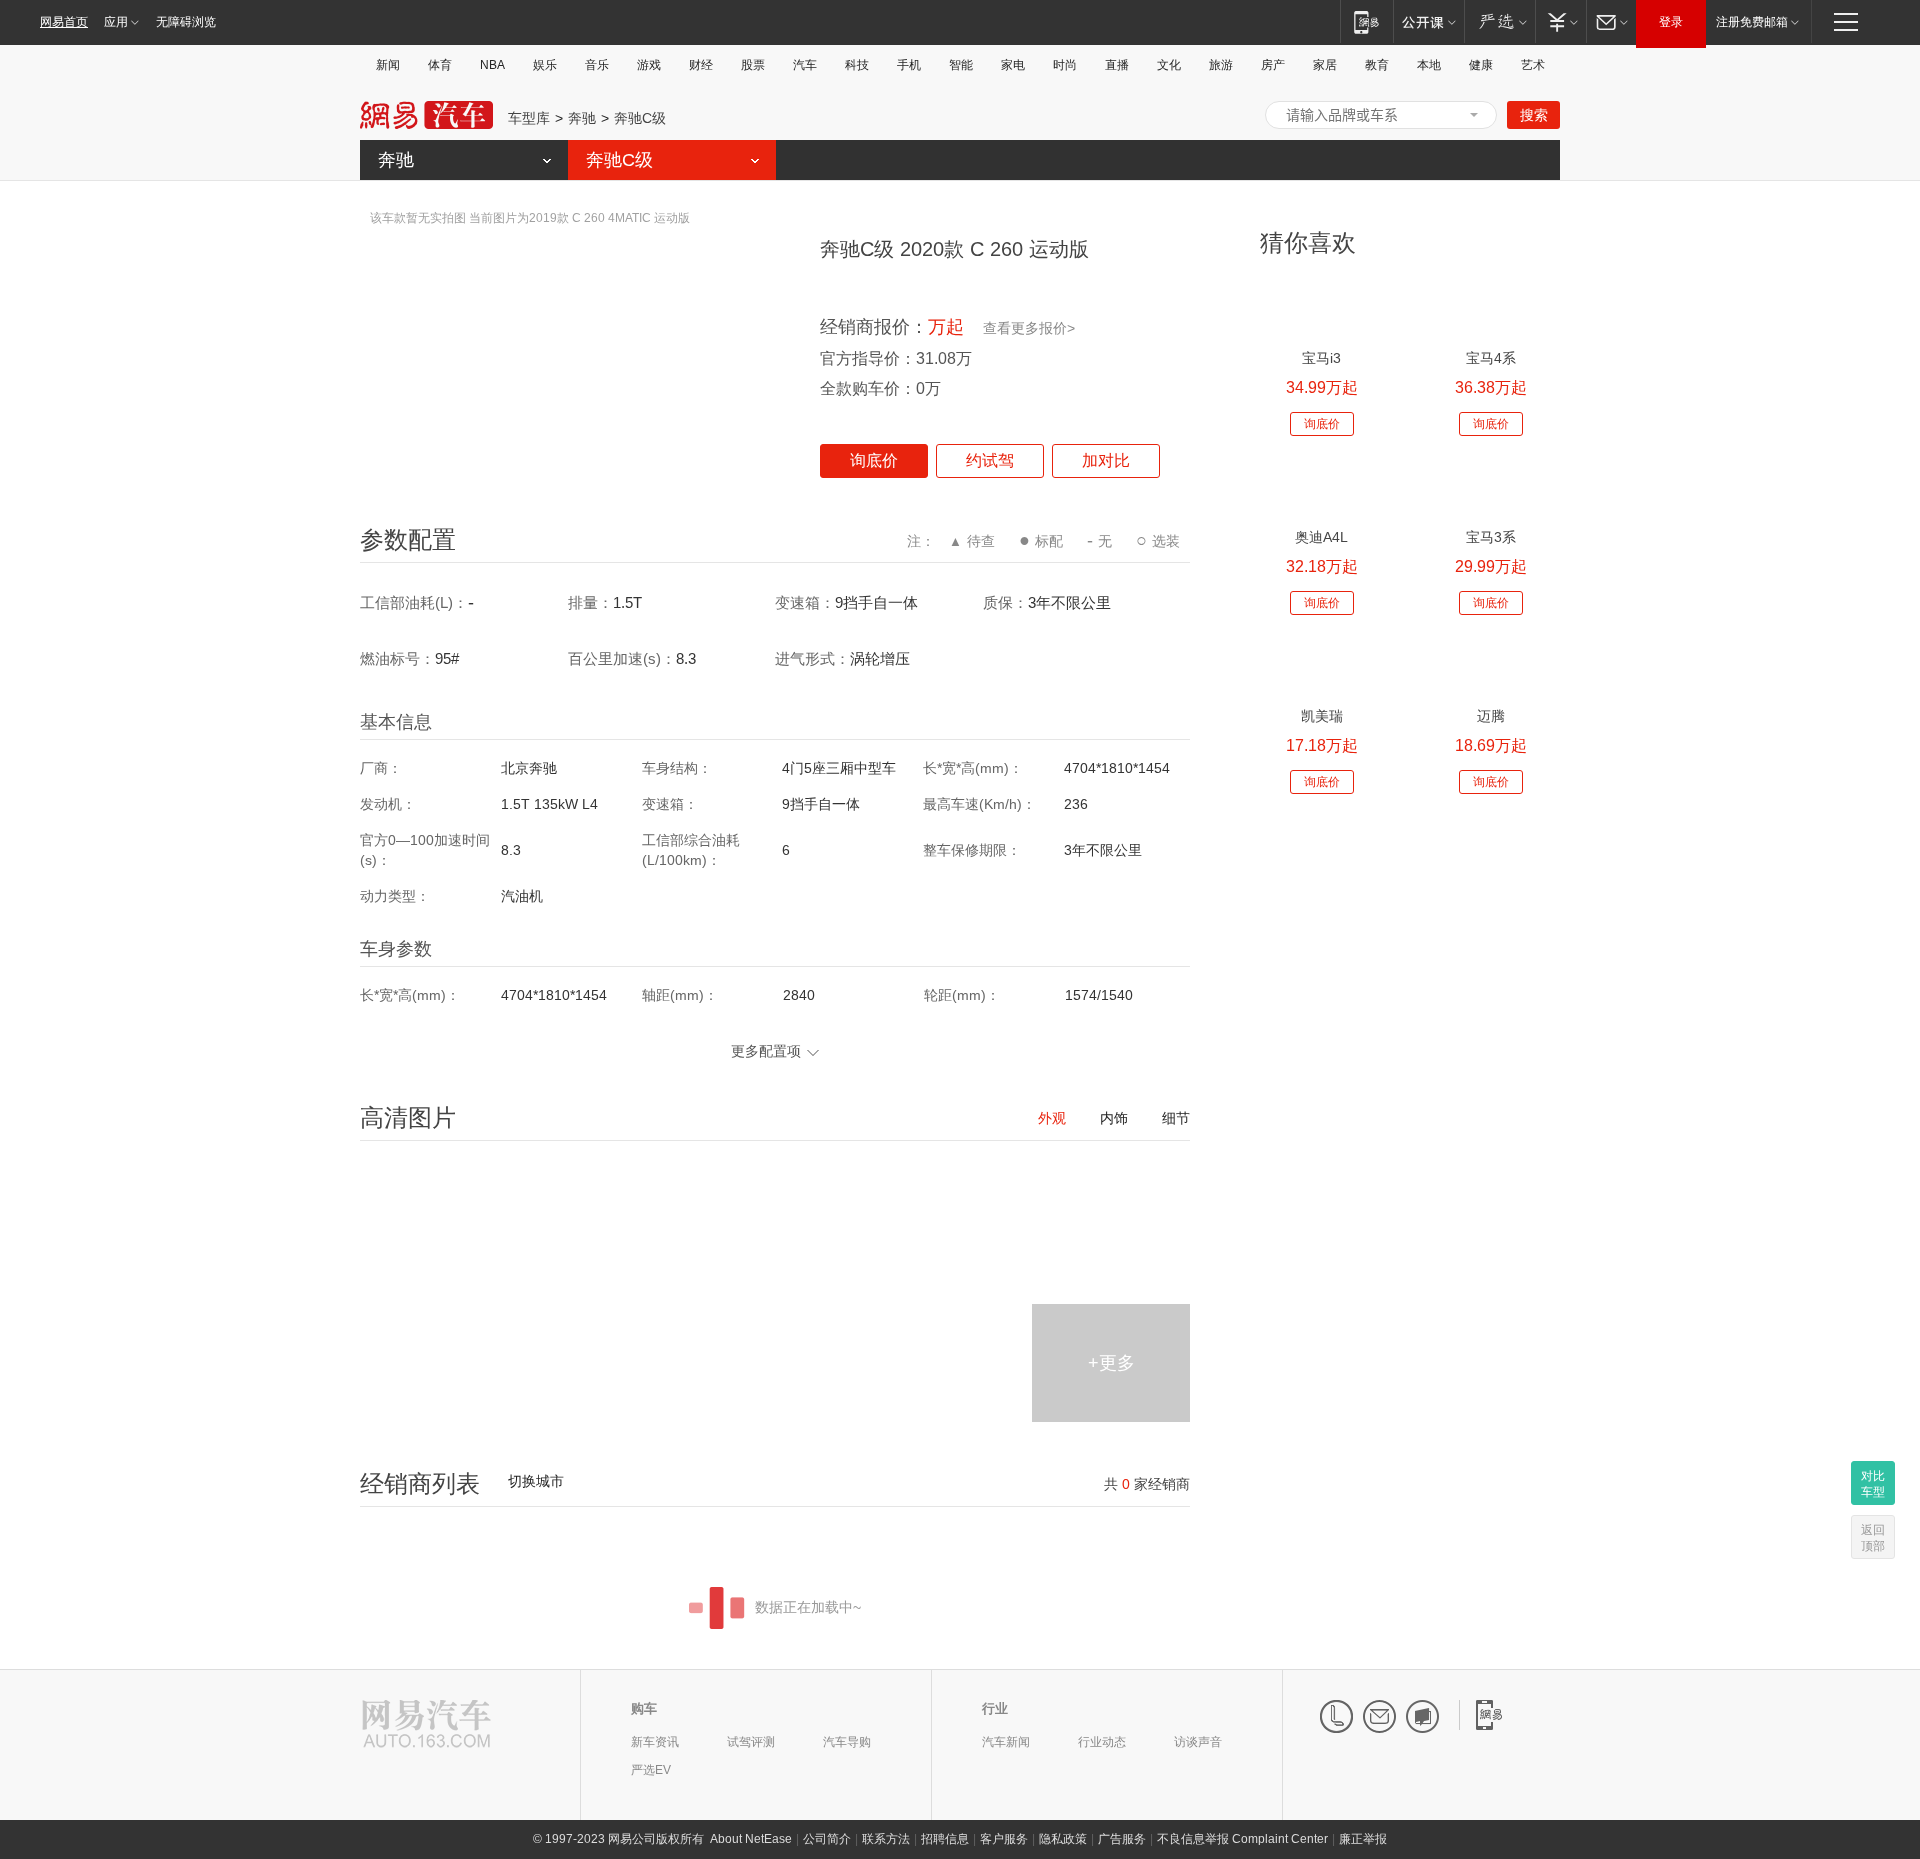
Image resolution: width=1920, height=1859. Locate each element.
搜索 (1534, 115)
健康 (1481, 65)
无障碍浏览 (186, 22)
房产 (1273, 65)
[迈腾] (1490, 664)
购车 (644, 1708)
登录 (1671, 22)
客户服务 (1004, 1839)
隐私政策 (1063, 1839)
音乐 (597, 65)
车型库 (529, 118)
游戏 (649, 65)
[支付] (1560, 21)
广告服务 (1122, 1839)
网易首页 (64, 22)
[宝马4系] (1490, 306)
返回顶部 (1873, 1538)
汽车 (805, 65)
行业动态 (1102, 1742)
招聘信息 (945, 1839)
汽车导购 (847, 1742)
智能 (961, 65)
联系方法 (886, 1839)
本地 (1429, 65)
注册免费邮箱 (1752, 22)
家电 (1013, 65)
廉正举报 (1363, 1839)
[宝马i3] (1321, 306)
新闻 (388, 65)
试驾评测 (751, 1742)
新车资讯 (655, 1742)
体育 (440, 65)
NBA (492, 65)
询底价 (874, 460)
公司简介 (827, 1839)
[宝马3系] (1490, 485)
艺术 (1533, 65)
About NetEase (751, 1839)
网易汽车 (426, 115)
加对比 (1106, 460)
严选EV (651, 1770)
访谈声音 (1198, 1742)
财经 (701, 65)
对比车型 (1873, 1484)
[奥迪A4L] (1321, 485)
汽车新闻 (1006, 1742)
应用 (116, 22)
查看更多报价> (1029, 328)
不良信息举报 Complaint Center (1242, 1839)
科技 (857, 65)
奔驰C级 (640, 118)
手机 (909, 65)
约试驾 (990, 460)
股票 (753, 65)
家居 (1325, 65)
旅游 (1221, 65)
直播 (1117, 65)
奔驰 (582, 118)
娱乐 (545, 65)
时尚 (1065, 65)
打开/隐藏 (1474, 115)
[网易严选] (1499, 21)
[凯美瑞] (1321, 664)
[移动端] (1366, 21)
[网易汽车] (426, 1725)
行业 (995, 1708)
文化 (1169, 65)
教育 (1377, 65)
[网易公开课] (1428, 21)
